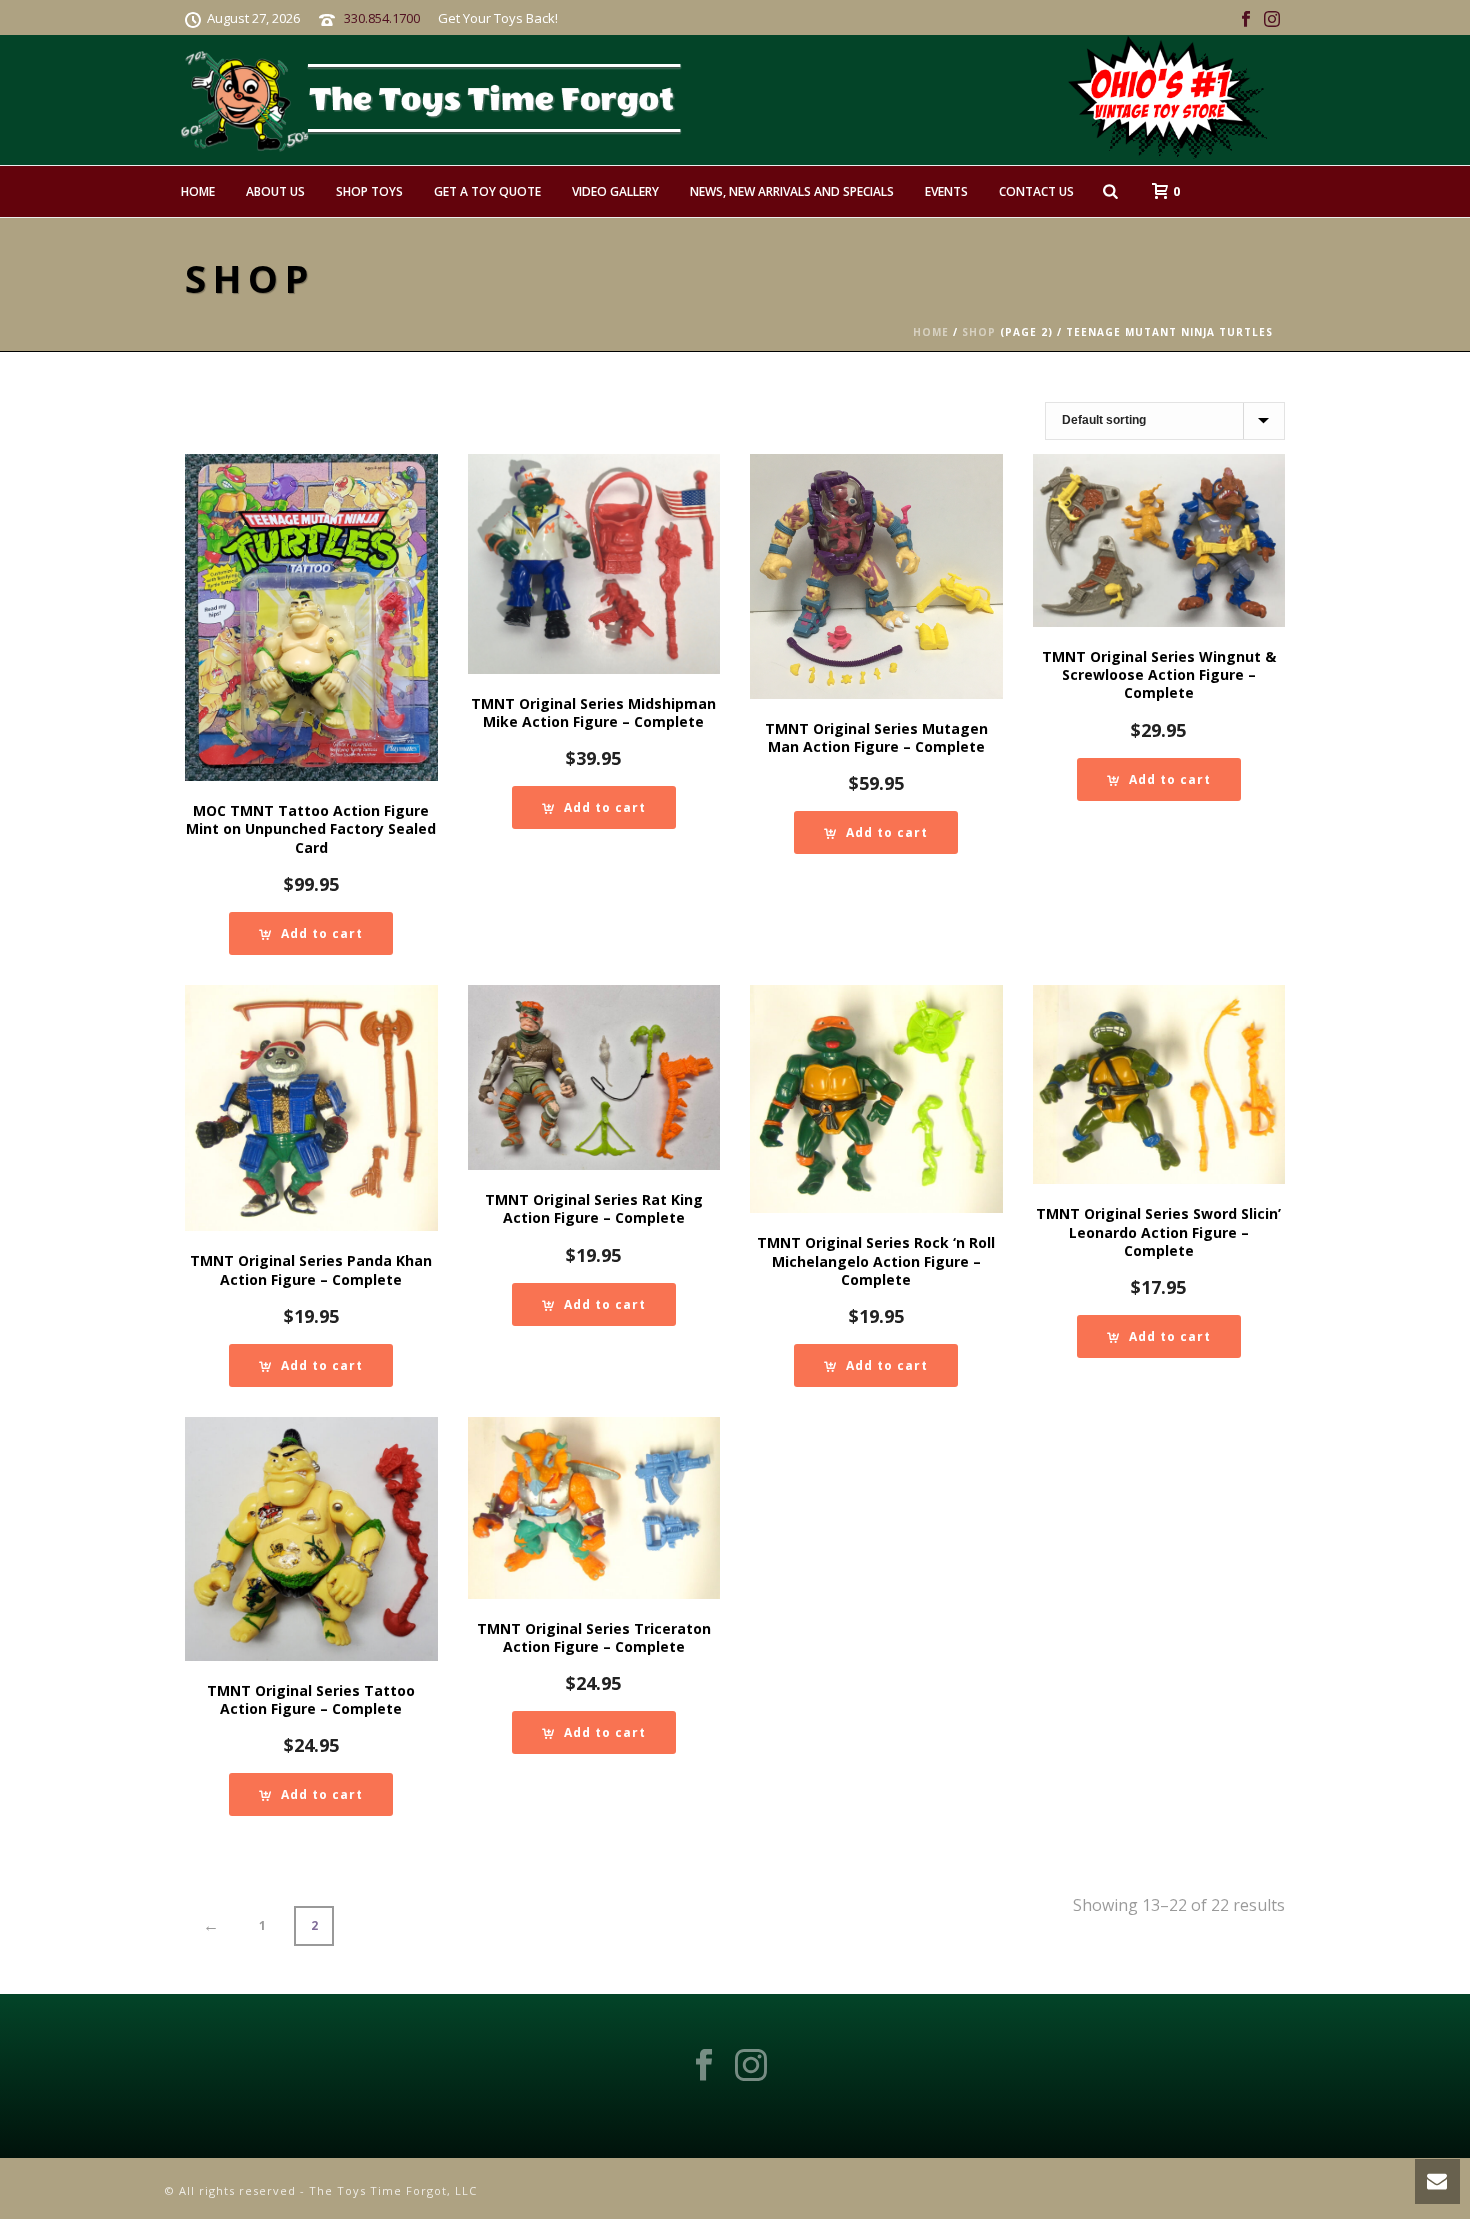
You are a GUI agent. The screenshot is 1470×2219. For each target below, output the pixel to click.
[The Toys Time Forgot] (773, 100)
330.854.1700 (382, 18)
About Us (275, 191)
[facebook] (704, 2066)
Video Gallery (615, 191)
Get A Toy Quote (487, 191)
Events (946, 191)
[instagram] (751, 2066)
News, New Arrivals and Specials (792, 191)
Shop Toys (369, 191)
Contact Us (1036, 191)
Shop (979, 332)
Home (198, 191)
